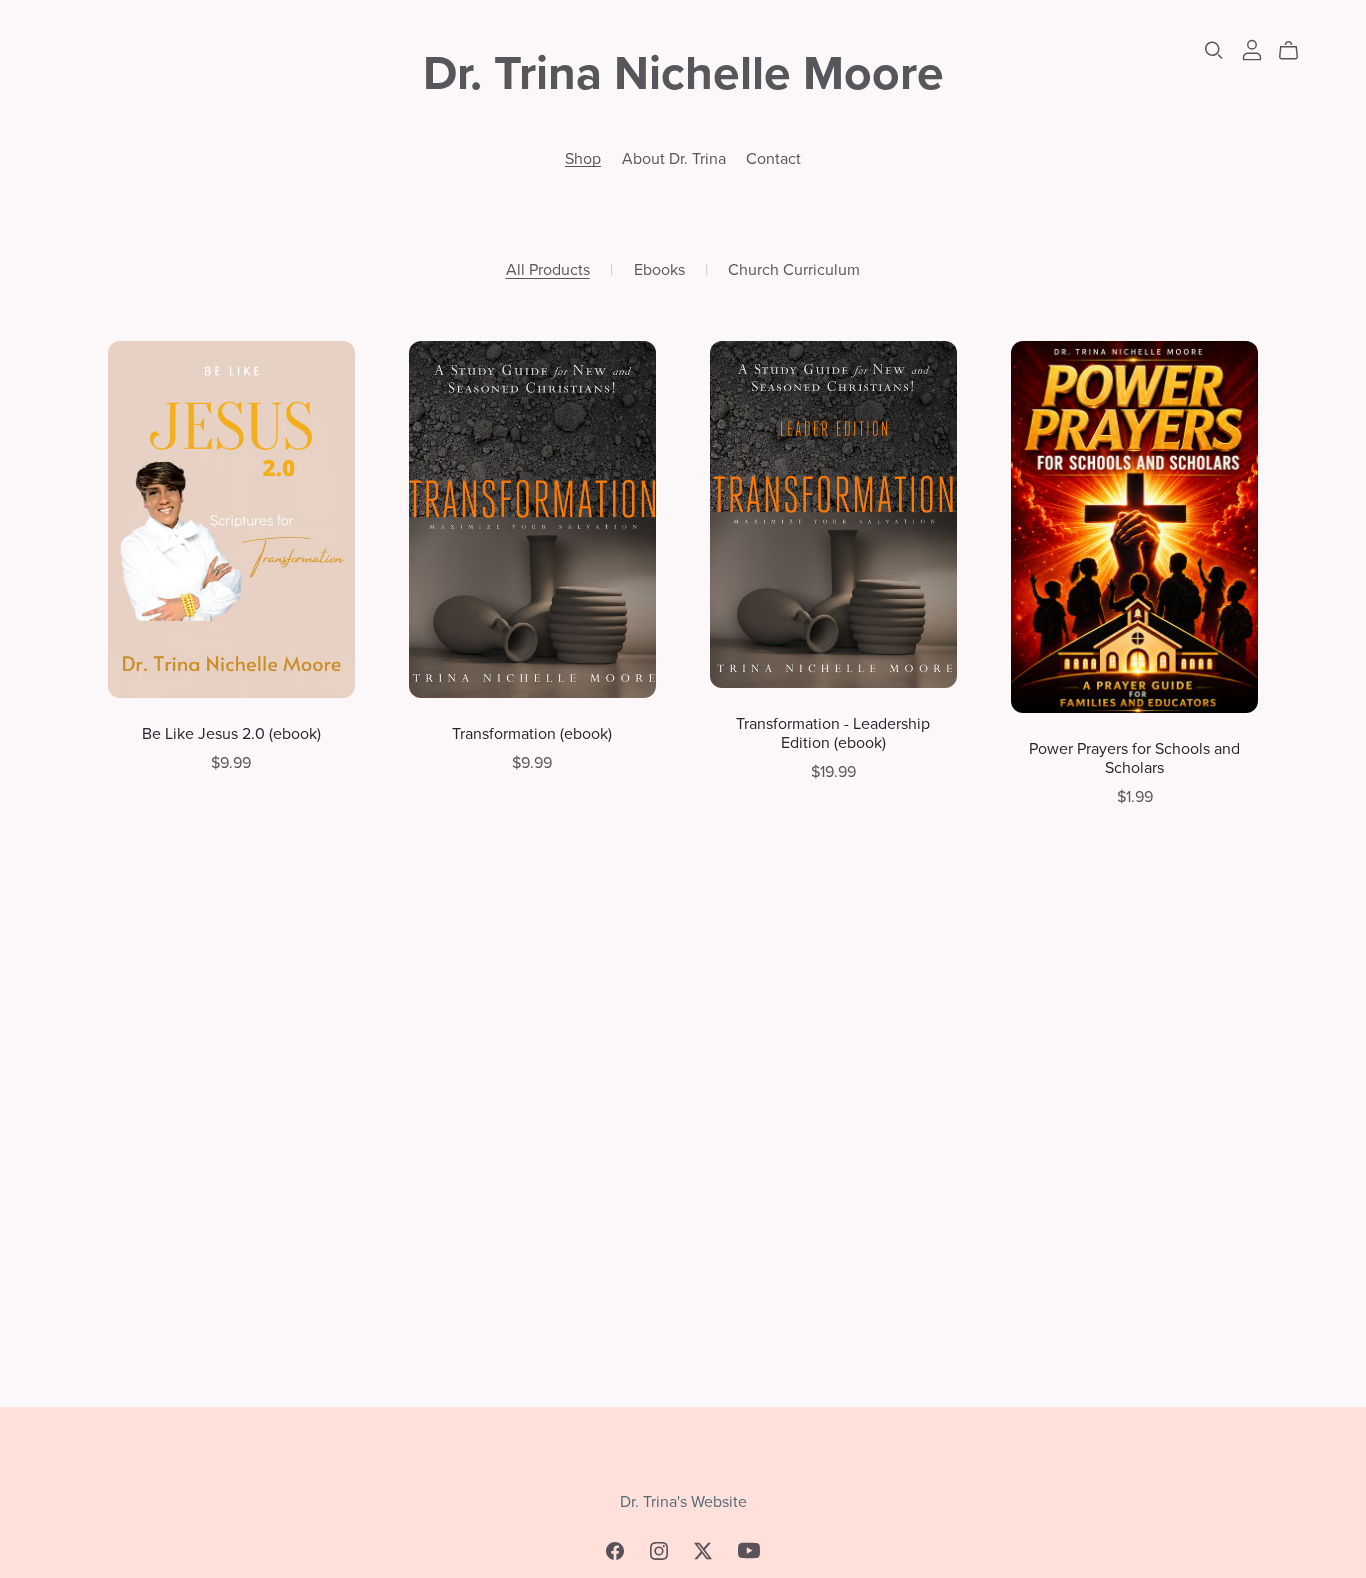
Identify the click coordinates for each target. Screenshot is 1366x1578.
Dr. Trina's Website (683, 1502)
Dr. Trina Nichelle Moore (683, 74)
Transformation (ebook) (532, 734)
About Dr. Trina (674, 158)
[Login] (1252, 49)
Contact (773, 158)
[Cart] (1296, 51)
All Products (548, 270)
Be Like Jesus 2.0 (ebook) (231, 734)
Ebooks (659, 270)
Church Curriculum (794, 270)
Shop (583, 158)
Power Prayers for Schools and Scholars (1134, 758)
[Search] (1214, 50)
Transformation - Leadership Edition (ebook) (833, 733)
